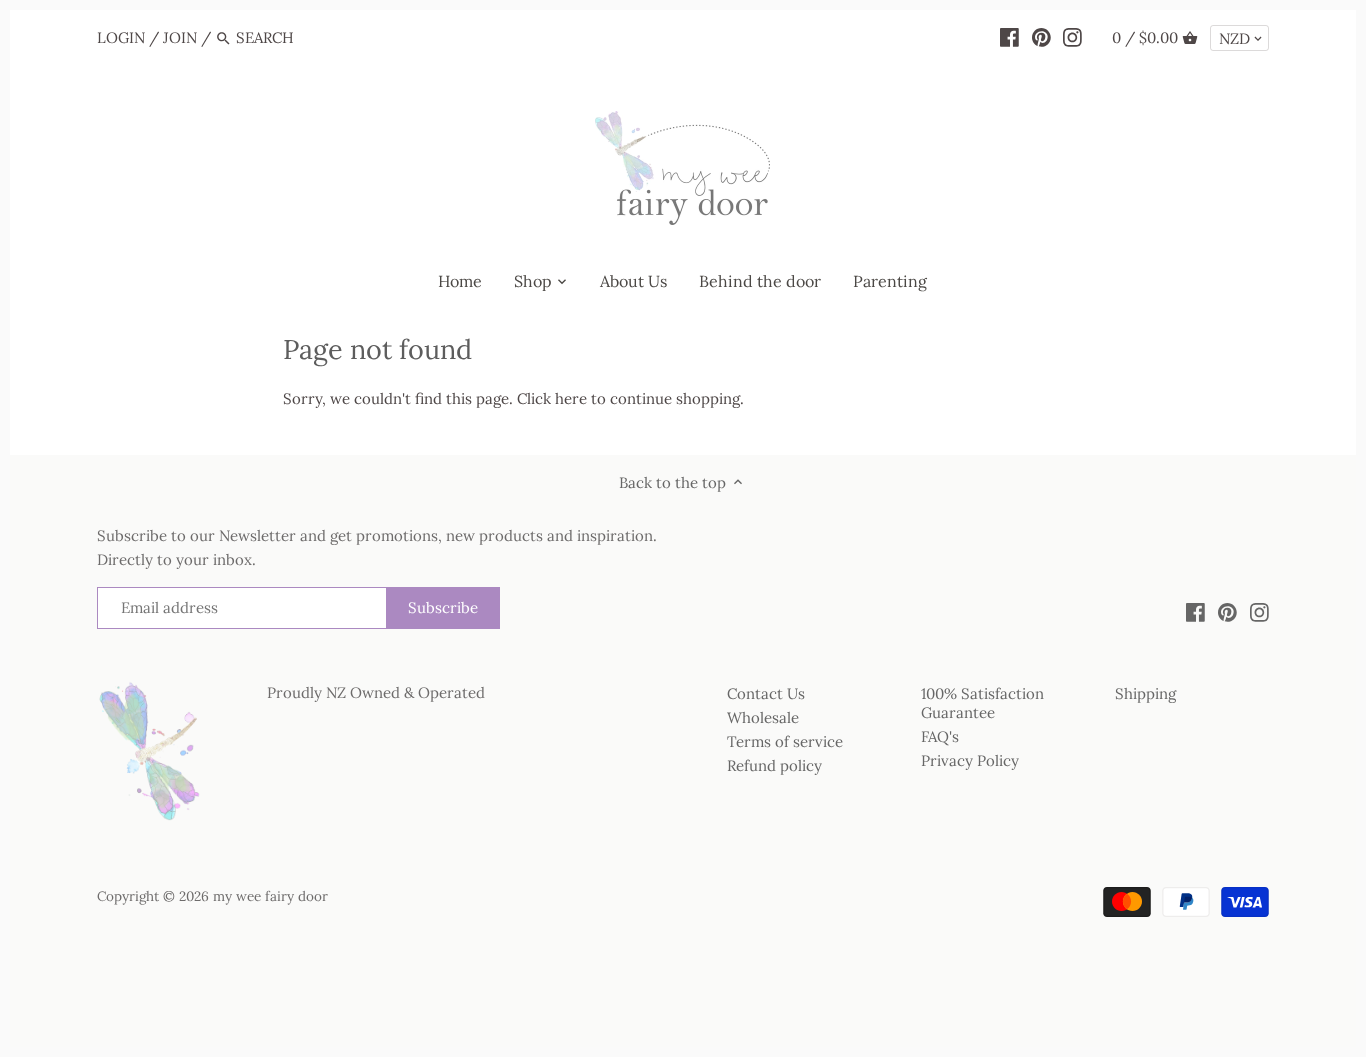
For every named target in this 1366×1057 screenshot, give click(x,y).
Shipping (1145, 693)
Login (121, 37)
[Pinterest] (1041, 37)
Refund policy (774, 765)
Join (180, 37)
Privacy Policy (970, 760)
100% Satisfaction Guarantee (982, 703)
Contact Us (766, 693)
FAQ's (940, 736)
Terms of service (785, 741)
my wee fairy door (270, 896)
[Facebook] (1009, 37)
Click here (552, 398)
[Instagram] (1072, 37)
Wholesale (763, 717)
